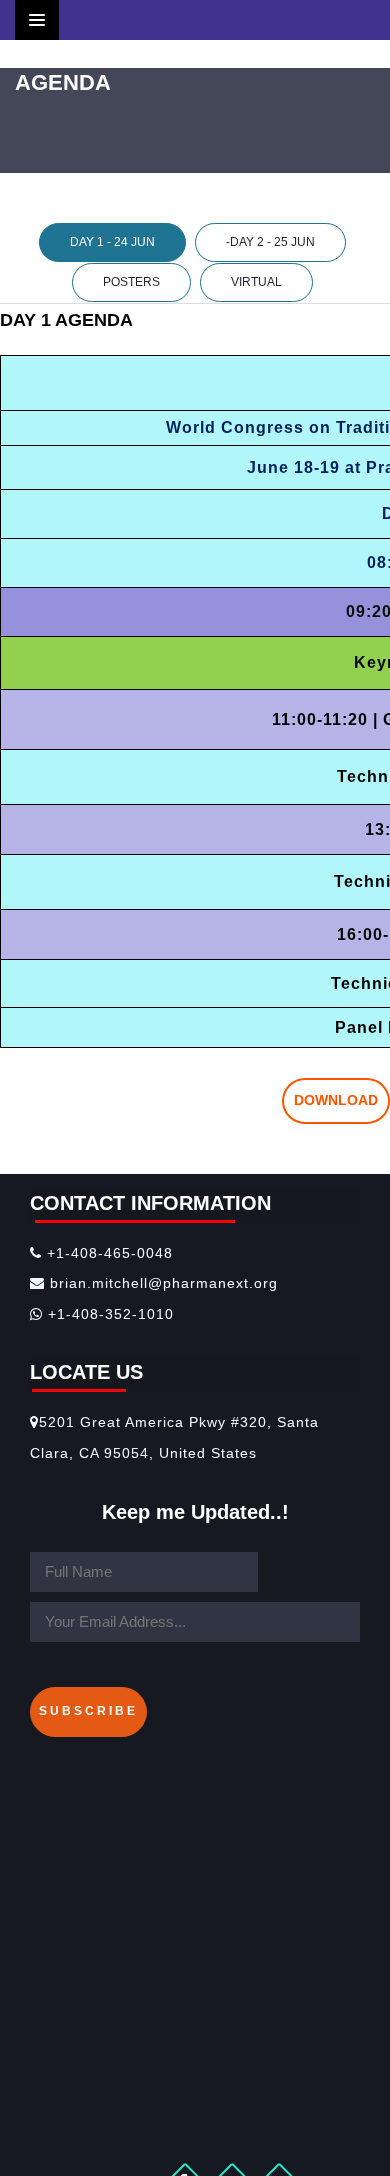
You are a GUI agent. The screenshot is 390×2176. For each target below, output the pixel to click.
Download (336, 1100)
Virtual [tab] (256, 282)
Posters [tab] (131, 282)
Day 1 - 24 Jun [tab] (112, 242)
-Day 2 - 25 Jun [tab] (270, 242)
